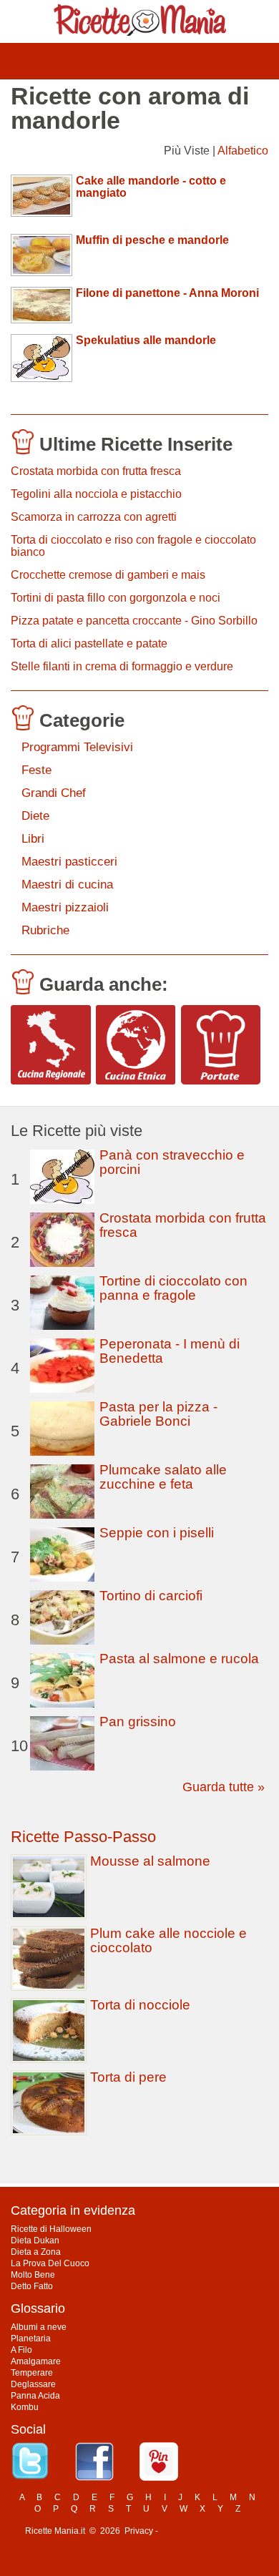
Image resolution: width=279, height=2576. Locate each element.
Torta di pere (128, 2077)
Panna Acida (35, 2396)
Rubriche (45, 930)
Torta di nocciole (140, 2005)
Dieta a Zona (36, 2252)
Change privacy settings (207, 2531)
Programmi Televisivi (77, 747)
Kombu (25, 2407)
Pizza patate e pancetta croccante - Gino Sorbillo (134, 621)
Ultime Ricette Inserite (136, 444)
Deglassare (33, 2384)
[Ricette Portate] (221, 1045)
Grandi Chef (54, 793)
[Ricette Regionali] (51, 1045)
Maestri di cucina (67, 885)
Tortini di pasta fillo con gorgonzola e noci (116, 598)
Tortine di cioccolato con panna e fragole (173, 1288)
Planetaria (31, 2339)
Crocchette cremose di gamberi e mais (108, 575)
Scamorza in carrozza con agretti (94, 517)
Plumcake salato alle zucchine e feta (163, 1477)
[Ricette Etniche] (136, 1045)
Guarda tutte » (224, 1787)
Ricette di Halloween (51, 2229)
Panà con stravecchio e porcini (172, 1162)
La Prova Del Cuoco (50, 2263)
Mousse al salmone (150, 1861)
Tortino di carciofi (151, 1596)
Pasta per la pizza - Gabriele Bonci (158, 1414)
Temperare (32, 2373)
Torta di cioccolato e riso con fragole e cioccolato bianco (133, 546)
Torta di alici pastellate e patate (89, 643)
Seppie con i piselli (157, 1533)
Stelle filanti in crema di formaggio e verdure (122, 666)
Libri (33, 839)
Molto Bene (33, 2275)
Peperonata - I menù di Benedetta (170, 1351)
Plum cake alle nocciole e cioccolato (168, 1940)
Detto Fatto (32, 2286)
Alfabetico (243, 151)
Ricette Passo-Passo (83, 1837)
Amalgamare (36, 2361)
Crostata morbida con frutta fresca (96, 471)
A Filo (21, 2350)
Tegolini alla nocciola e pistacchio (96, 494)
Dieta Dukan (35, 2240)
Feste (36, 770)
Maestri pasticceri (69, 862)
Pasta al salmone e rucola (179, 1659)
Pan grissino (138, 1722)
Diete (35, 816)
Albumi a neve (39, 2327)
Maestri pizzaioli (65, 907)
